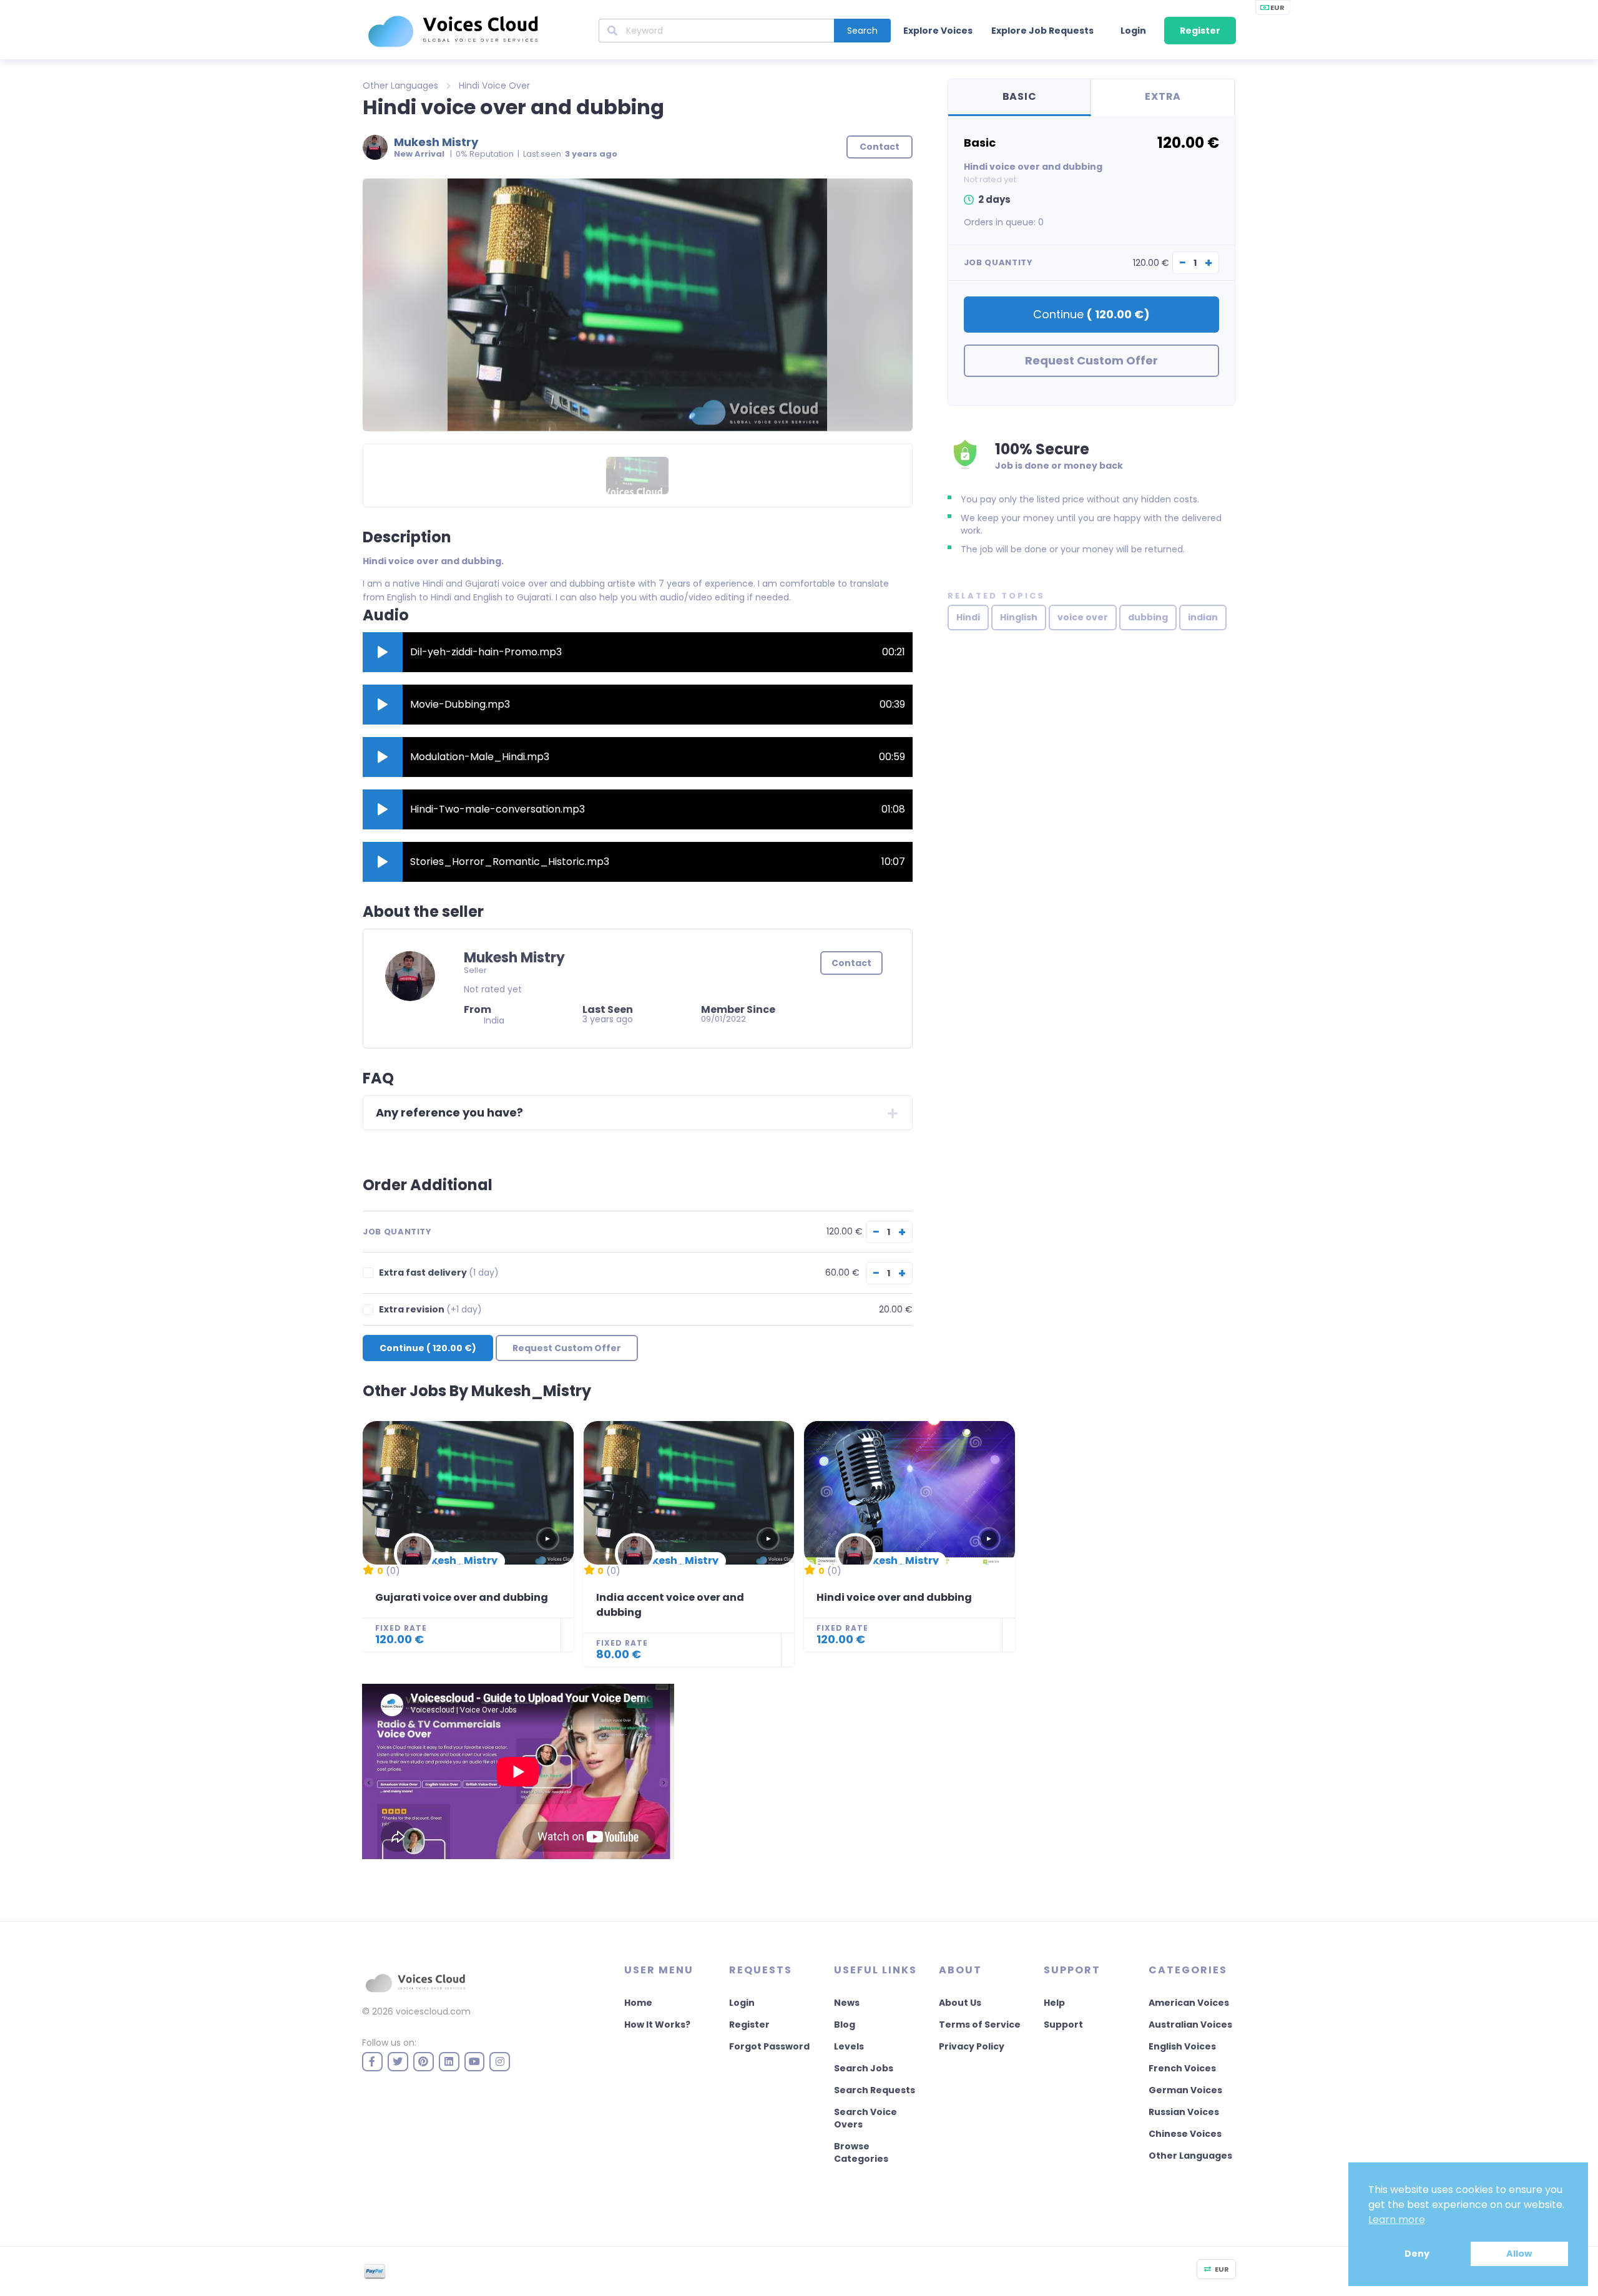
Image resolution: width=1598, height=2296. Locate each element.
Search (862, 31)
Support (1063, 2025)
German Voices (1185, 2090)
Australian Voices (1190, 2025)
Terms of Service (980, 2025)
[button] (383, 652)
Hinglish (1019, 617)
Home (638, 2003)
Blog (845, 2025)
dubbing (1148, 617)
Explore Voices (938, 31)
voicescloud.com (433, 2011)
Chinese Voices (1185, 2134)
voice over (1083, 617)
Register (1200, 31)
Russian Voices (1184, 2112)
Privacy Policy (972, 2046)
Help (1054, 2003)
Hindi (968, 617)
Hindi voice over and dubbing (894, 1597)
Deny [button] (1417, 2254)
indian (1203, 617)
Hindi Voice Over (494, 85)
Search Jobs (864, 2068)
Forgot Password (769, 2046)
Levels (849, 2046)
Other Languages (400, 85)
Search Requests (875, 2090)
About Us (960, 2003)
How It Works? (657, 2025)
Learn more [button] (1397, 2220)
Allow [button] (1519, 2254)
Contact (851, 963)
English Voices (1182, 2046)
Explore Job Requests (1042, 31)
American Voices (1189, 2003)
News (847, 2003)
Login (1133, 31)
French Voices (1182, 2068)
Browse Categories (861, 2152)
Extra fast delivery (439, 1273)
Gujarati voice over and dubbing (462, 1597)
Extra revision (430, 1310)
